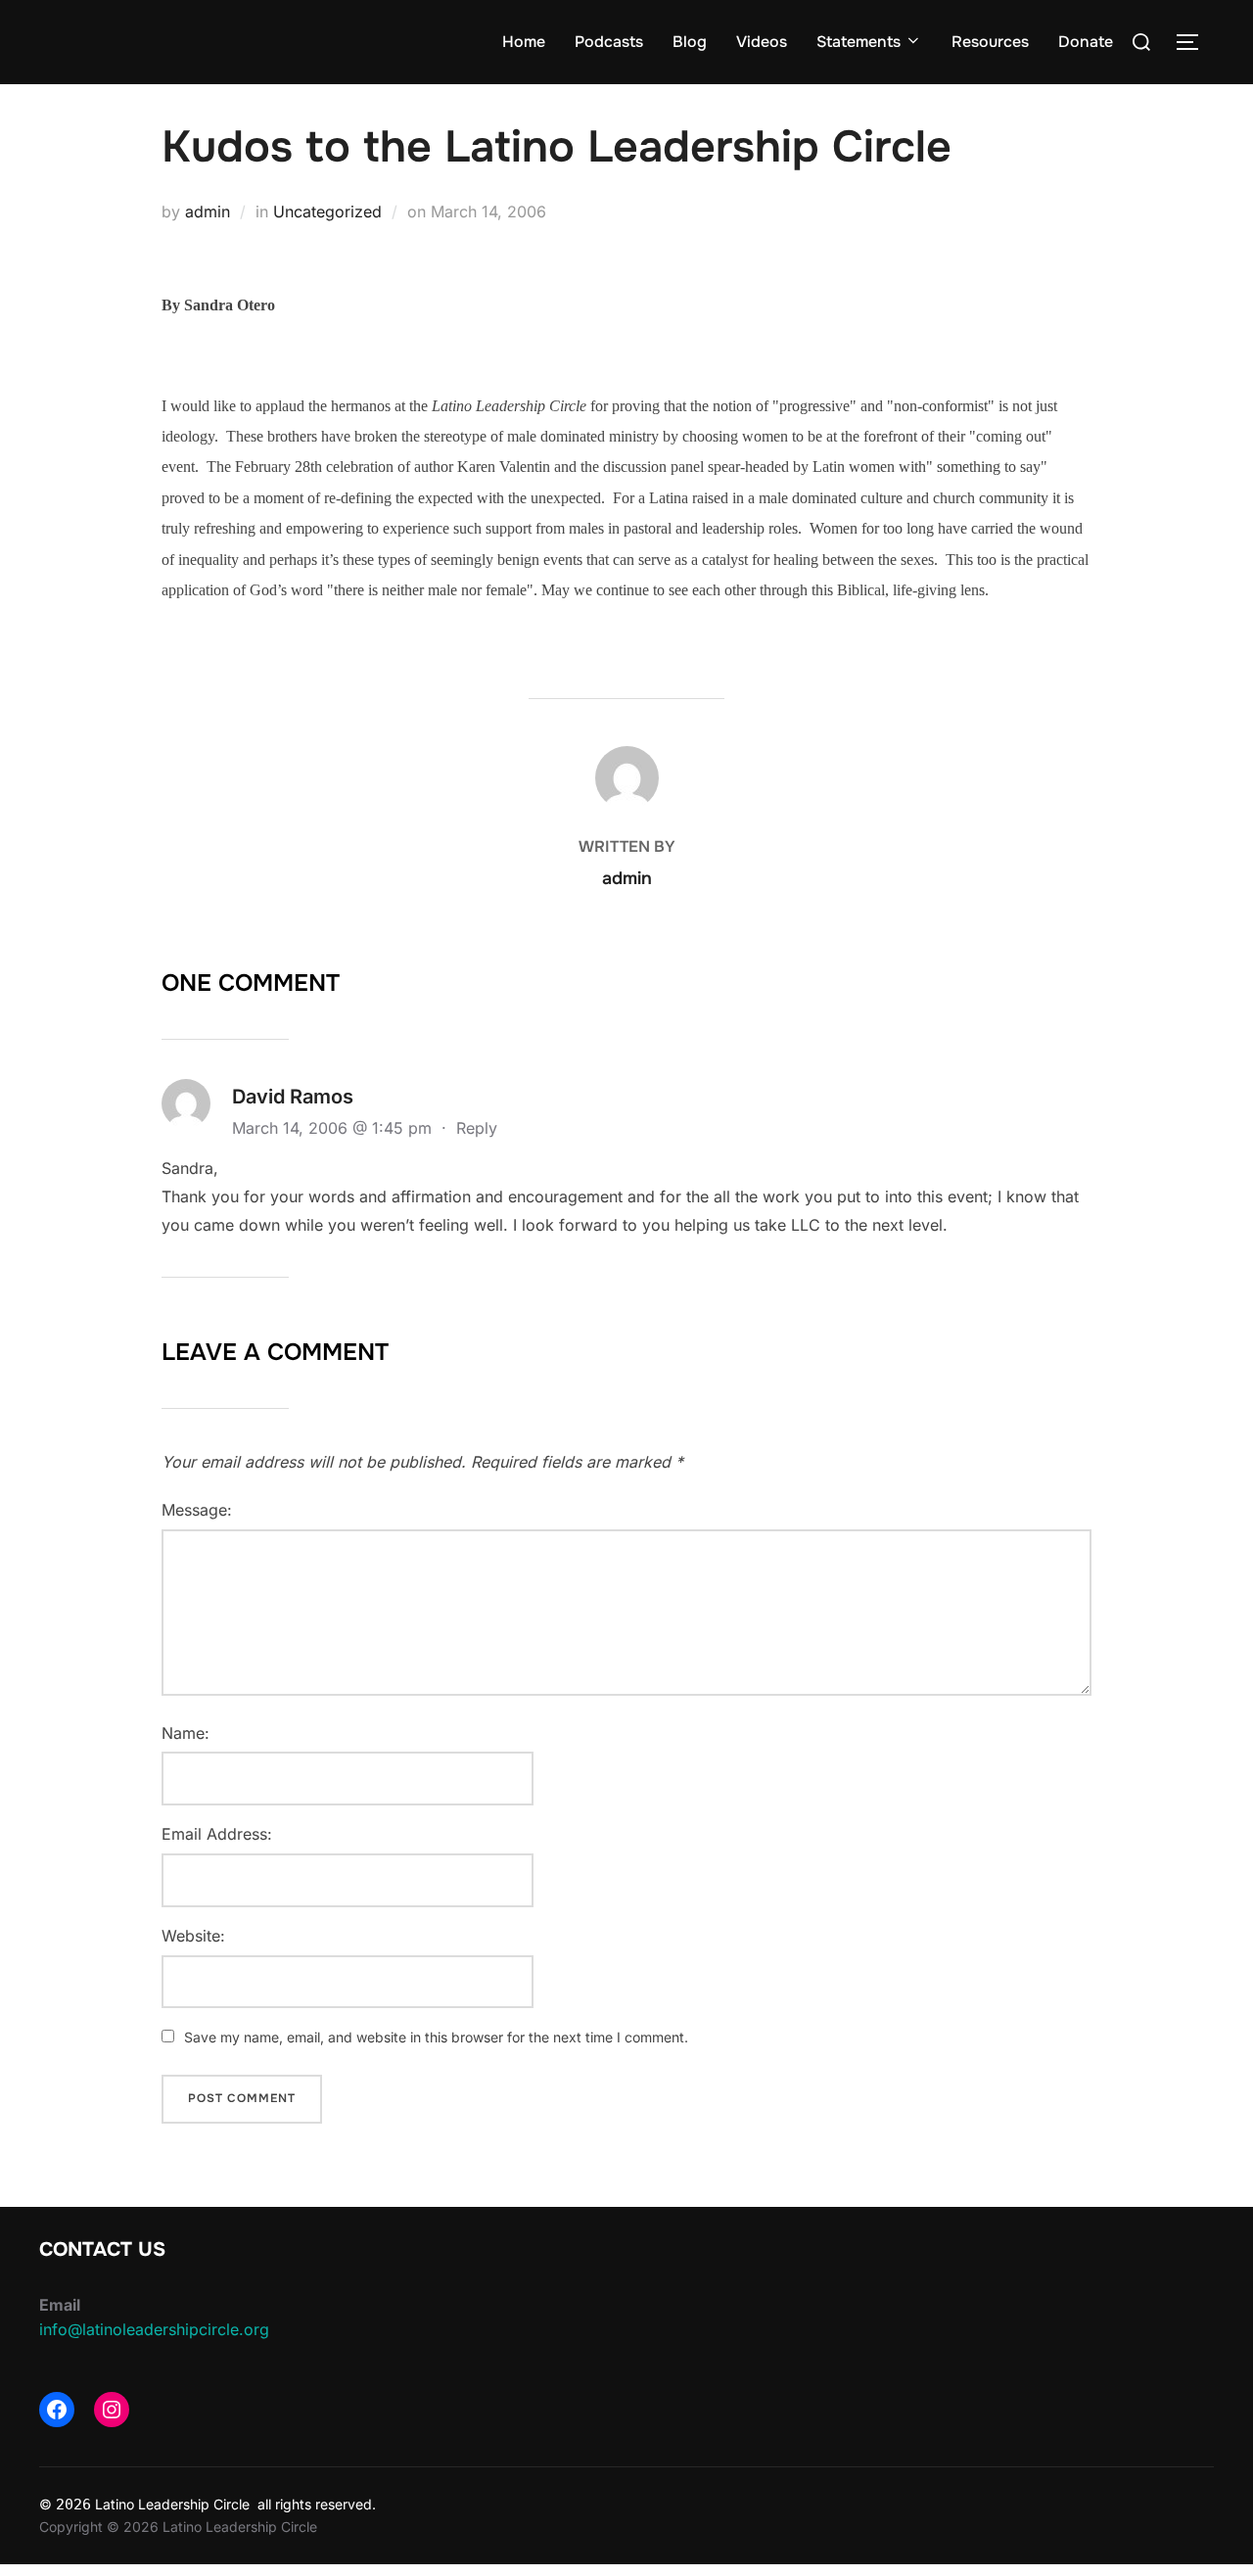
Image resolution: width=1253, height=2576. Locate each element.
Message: (197, 1510)
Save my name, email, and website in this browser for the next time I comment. (436, 2037)
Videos (762, 42)
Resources (990, 42)
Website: (193, 1936)
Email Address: (217, 1834)
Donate (1086, 42)
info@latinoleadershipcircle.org (154, 2329)
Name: (186, 1733)
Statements (859, 42)
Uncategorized (327, 211)
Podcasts (609, 42)
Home (524, 42)
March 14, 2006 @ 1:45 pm (334, 1128)
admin (208, 211)
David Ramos (293, 1097)
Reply (477, 1128)
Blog (690, 42)
